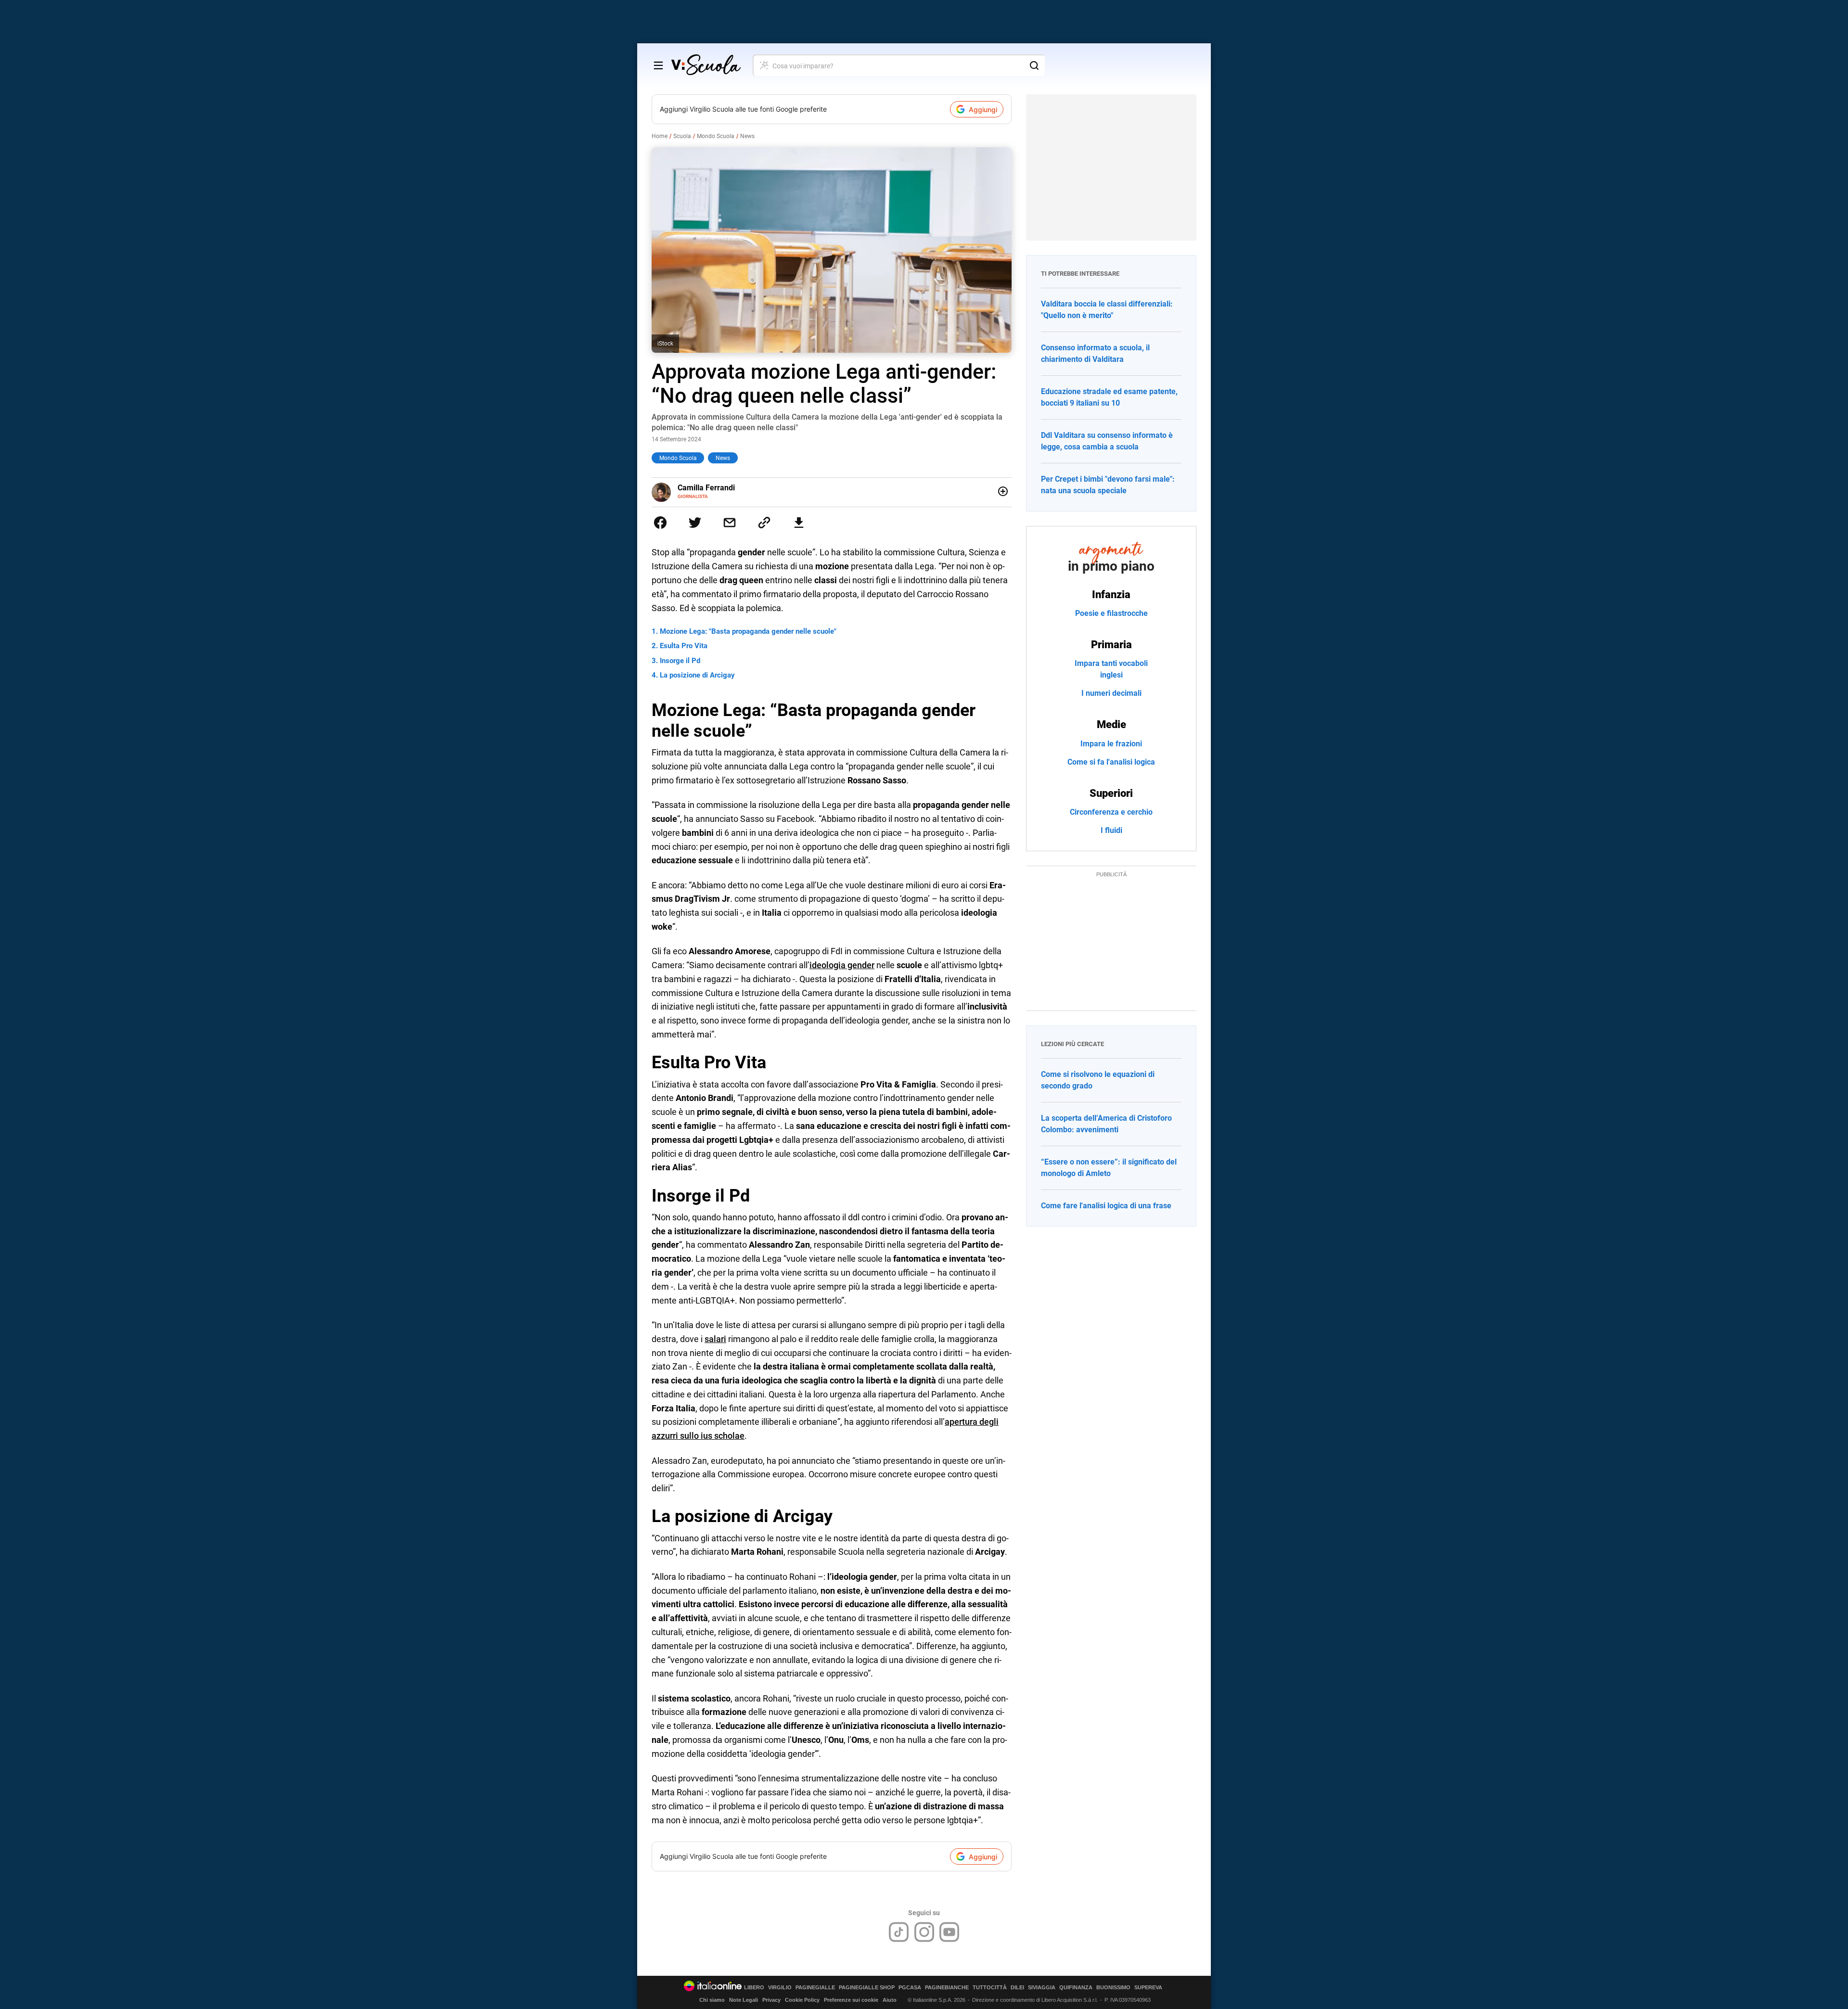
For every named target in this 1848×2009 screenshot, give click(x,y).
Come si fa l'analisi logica (1111, 762)
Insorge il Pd (680, 661)
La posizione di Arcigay (697, 675)
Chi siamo (712, 2000)
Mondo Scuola (716, 136)
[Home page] (706, 65)
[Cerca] (1034, 65)
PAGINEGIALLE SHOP (867, 1988)
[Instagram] (924, 1932)
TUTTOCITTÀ (990, 1988)
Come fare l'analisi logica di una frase (1106, 1206)
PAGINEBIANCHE (947, 1988)
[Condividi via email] (730, 523)
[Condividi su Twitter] (695, 523)
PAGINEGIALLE (815, 1988)
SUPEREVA (1148, 1988)
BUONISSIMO (1113, 1988)
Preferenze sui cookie (851, 2000)
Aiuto (890, 2000)
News (747, 136)
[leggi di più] (1003, 491)
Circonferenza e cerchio (1111, 812)
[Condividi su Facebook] (660, 523)
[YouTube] (949, 1932)
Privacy (771, 2000)
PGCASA (910, 1988)
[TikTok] (899, 1932)
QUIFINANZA (1076, 1988)
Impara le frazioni (1111, 744)
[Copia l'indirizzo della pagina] (764, 523)
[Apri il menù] (658, 65)
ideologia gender (842, 965)
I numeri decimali (1111, 693)
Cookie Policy (802, 2000)
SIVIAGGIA (1042, 1988)
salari (715, 1339)
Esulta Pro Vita (684, 646)
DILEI (1017, 1988)
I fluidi (1111, 830)
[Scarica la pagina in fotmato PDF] (799, 523)
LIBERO (754, 1988)
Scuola (682, 136)
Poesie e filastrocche (1111, 613)
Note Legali (744, 2000)
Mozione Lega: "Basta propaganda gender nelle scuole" (748, 631)
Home (660, 136)
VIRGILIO (780, 1988)
